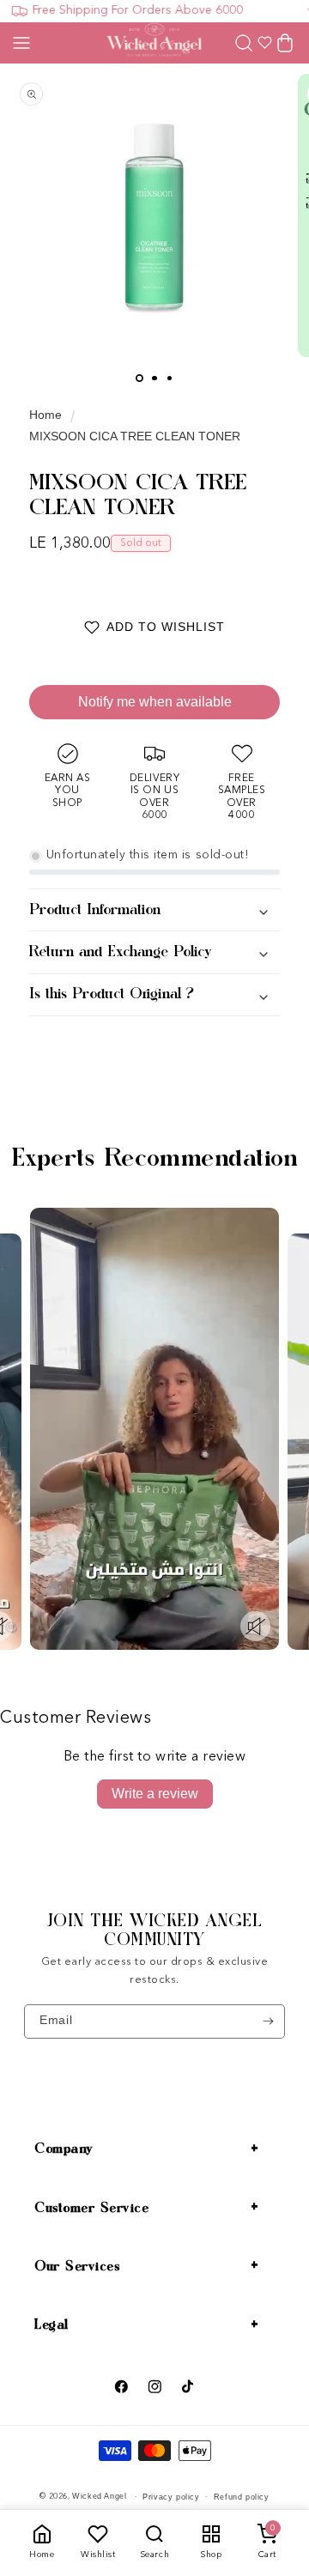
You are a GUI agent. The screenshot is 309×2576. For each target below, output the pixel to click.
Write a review (155, 1794)
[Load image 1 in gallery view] (139, 378)
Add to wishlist (166, 627)
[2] (154, 378)
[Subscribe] (268, 2021)
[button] (21, 43)
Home (45, 415)
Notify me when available (155, 702)
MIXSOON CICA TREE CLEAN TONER (135, 436)
